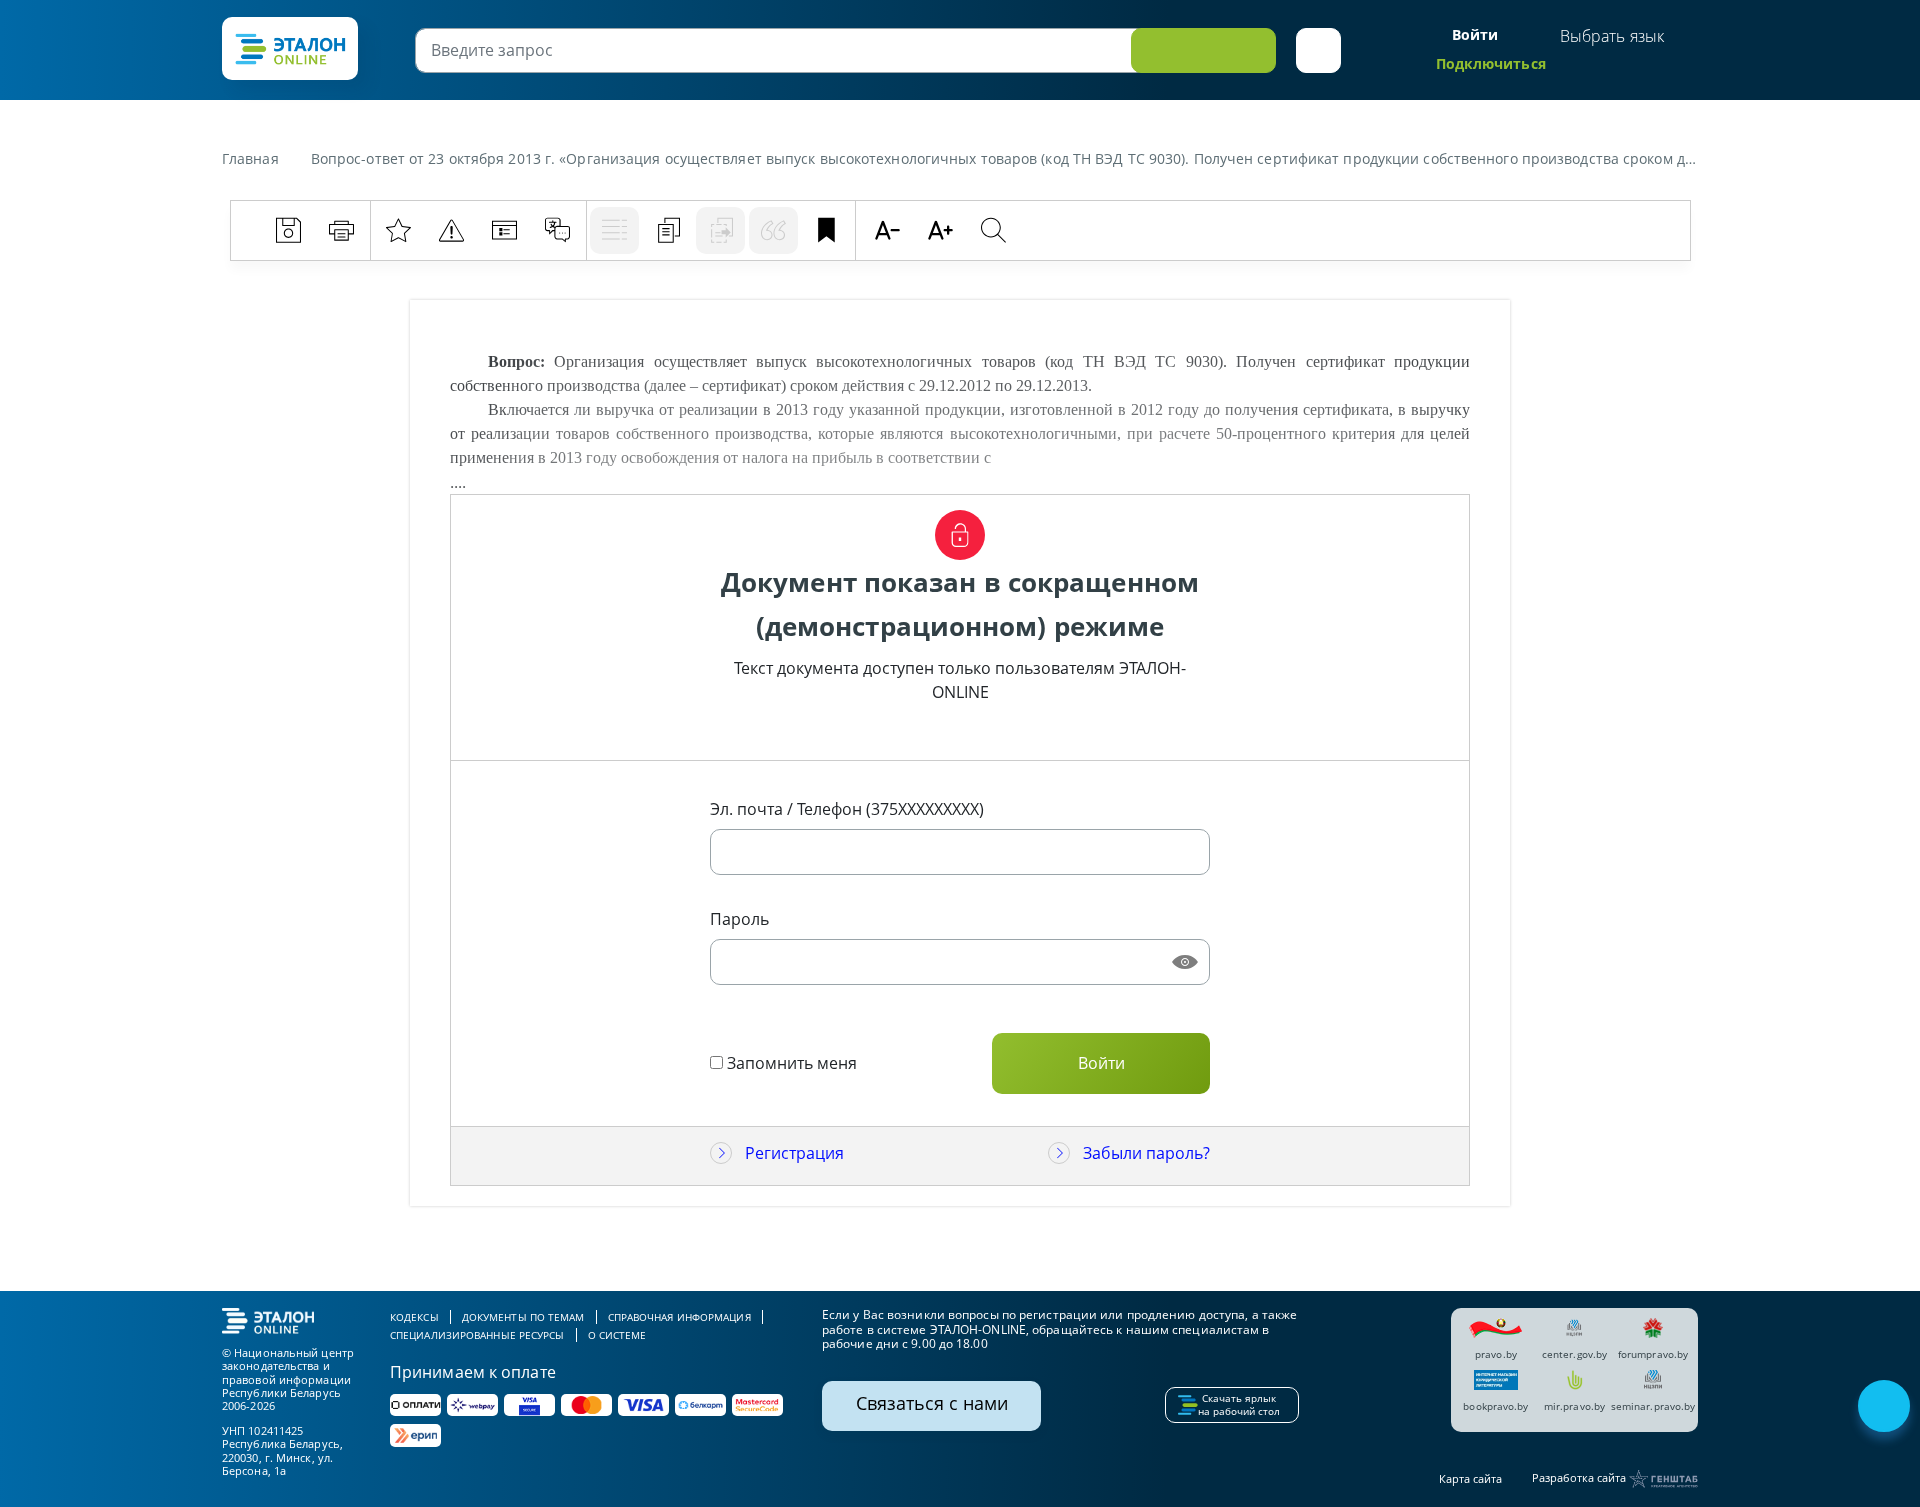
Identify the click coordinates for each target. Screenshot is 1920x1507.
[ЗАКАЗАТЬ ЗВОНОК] (1886, 1408)
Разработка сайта (1580, 1477)
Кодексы (414, 1317)
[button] (1318, 50)
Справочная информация (679, 1317)
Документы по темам (523, 1317)
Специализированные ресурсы (477, 1335)
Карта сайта (1470, 1478)
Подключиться (1491, 63)
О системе (617, 1335)
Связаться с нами (932, 1403)
